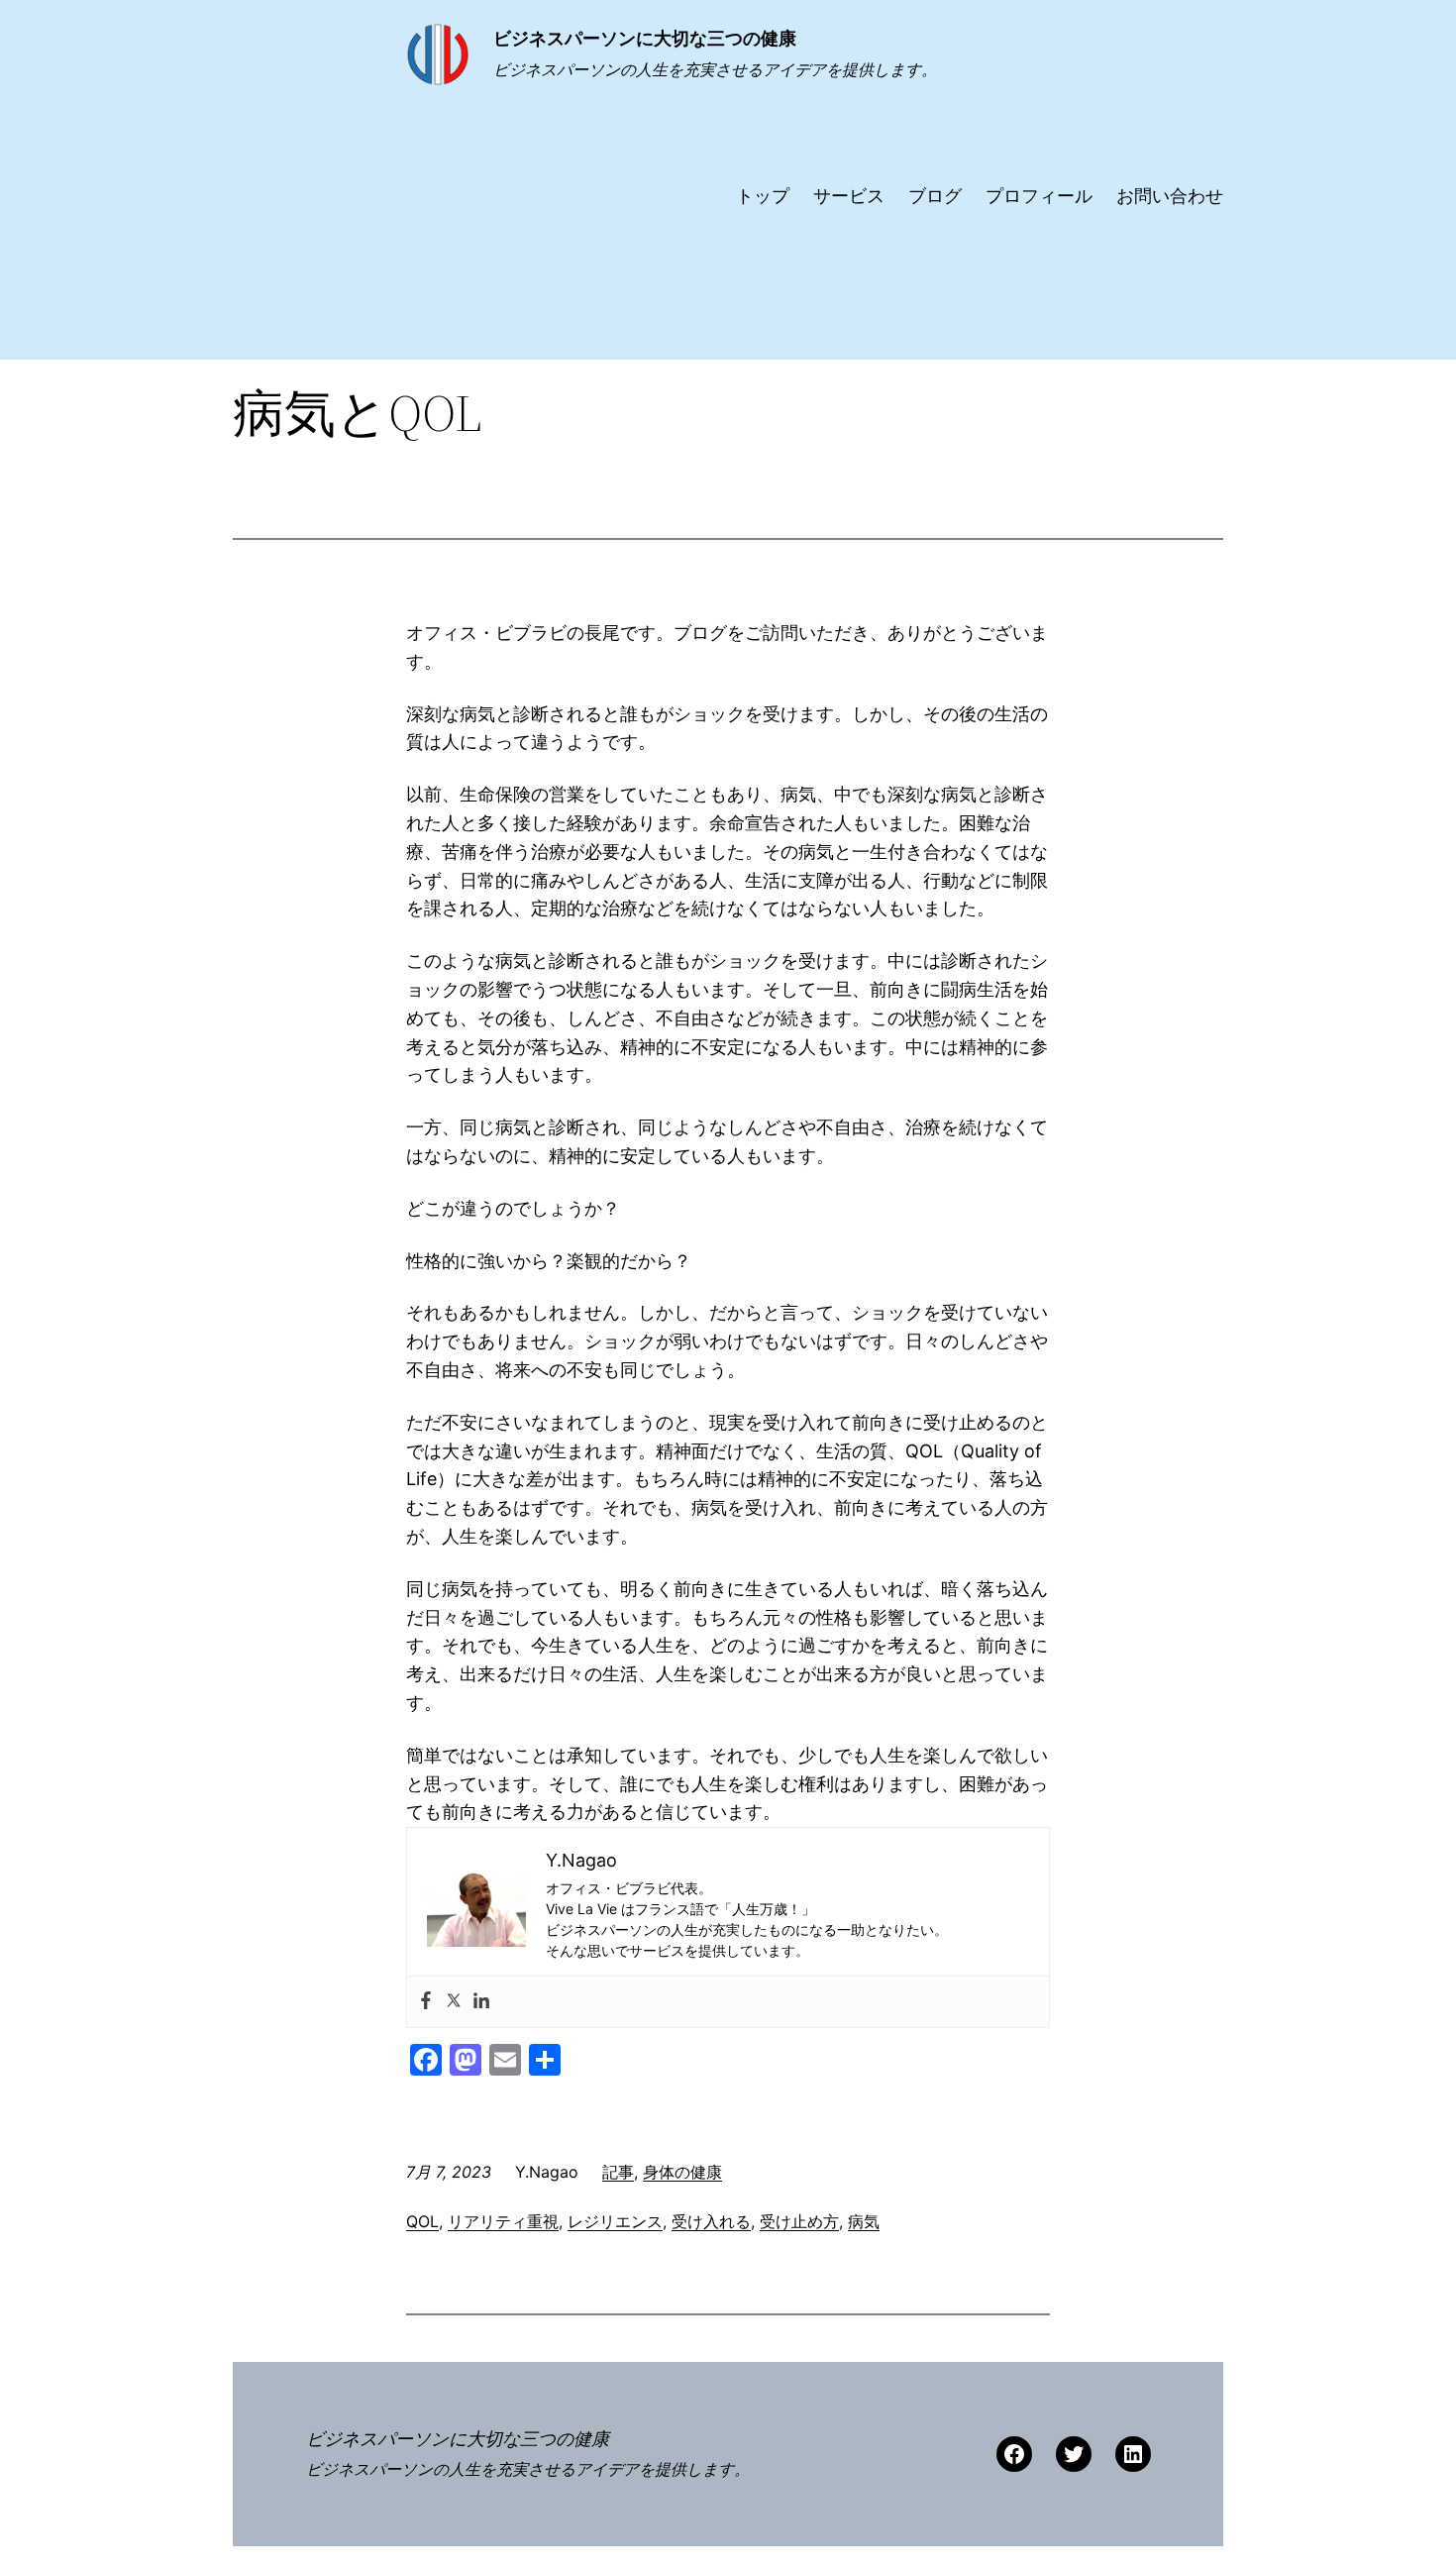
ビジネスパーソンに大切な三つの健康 (645, 38)
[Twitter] (454, 2002)
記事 (618, 2172)
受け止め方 (799, 2221)
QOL (422, 2221)
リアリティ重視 (503, 2221)
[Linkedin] (481, 2002)
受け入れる (711, 2221)
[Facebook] (426, 2002)
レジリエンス (615, 2221)
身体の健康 (682, 2172)
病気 (864, 2221)
